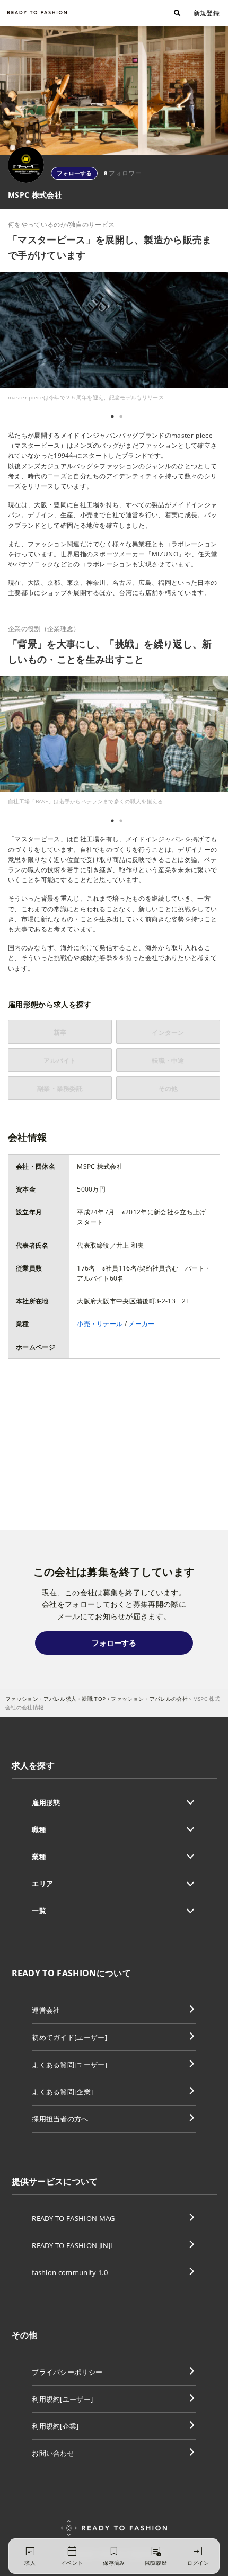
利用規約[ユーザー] (62, 2399)
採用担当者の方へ (60, 2119)
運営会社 (46, 2010)
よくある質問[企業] (62, 2092)
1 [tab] (112, 416)
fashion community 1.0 (70, 2272)
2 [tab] (121, 416)
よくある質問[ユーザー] (69, 2065)
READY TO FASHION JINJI (72, 2245)
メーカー (141, 1324)
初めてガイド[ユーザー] (69, 2037)
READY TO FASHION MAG (73, 2218)
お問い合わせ (53, 2453)
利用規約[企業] (55, 2426)
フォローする (74, 173)
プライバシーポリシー (67, 2372)
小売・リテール (100, 1324)
